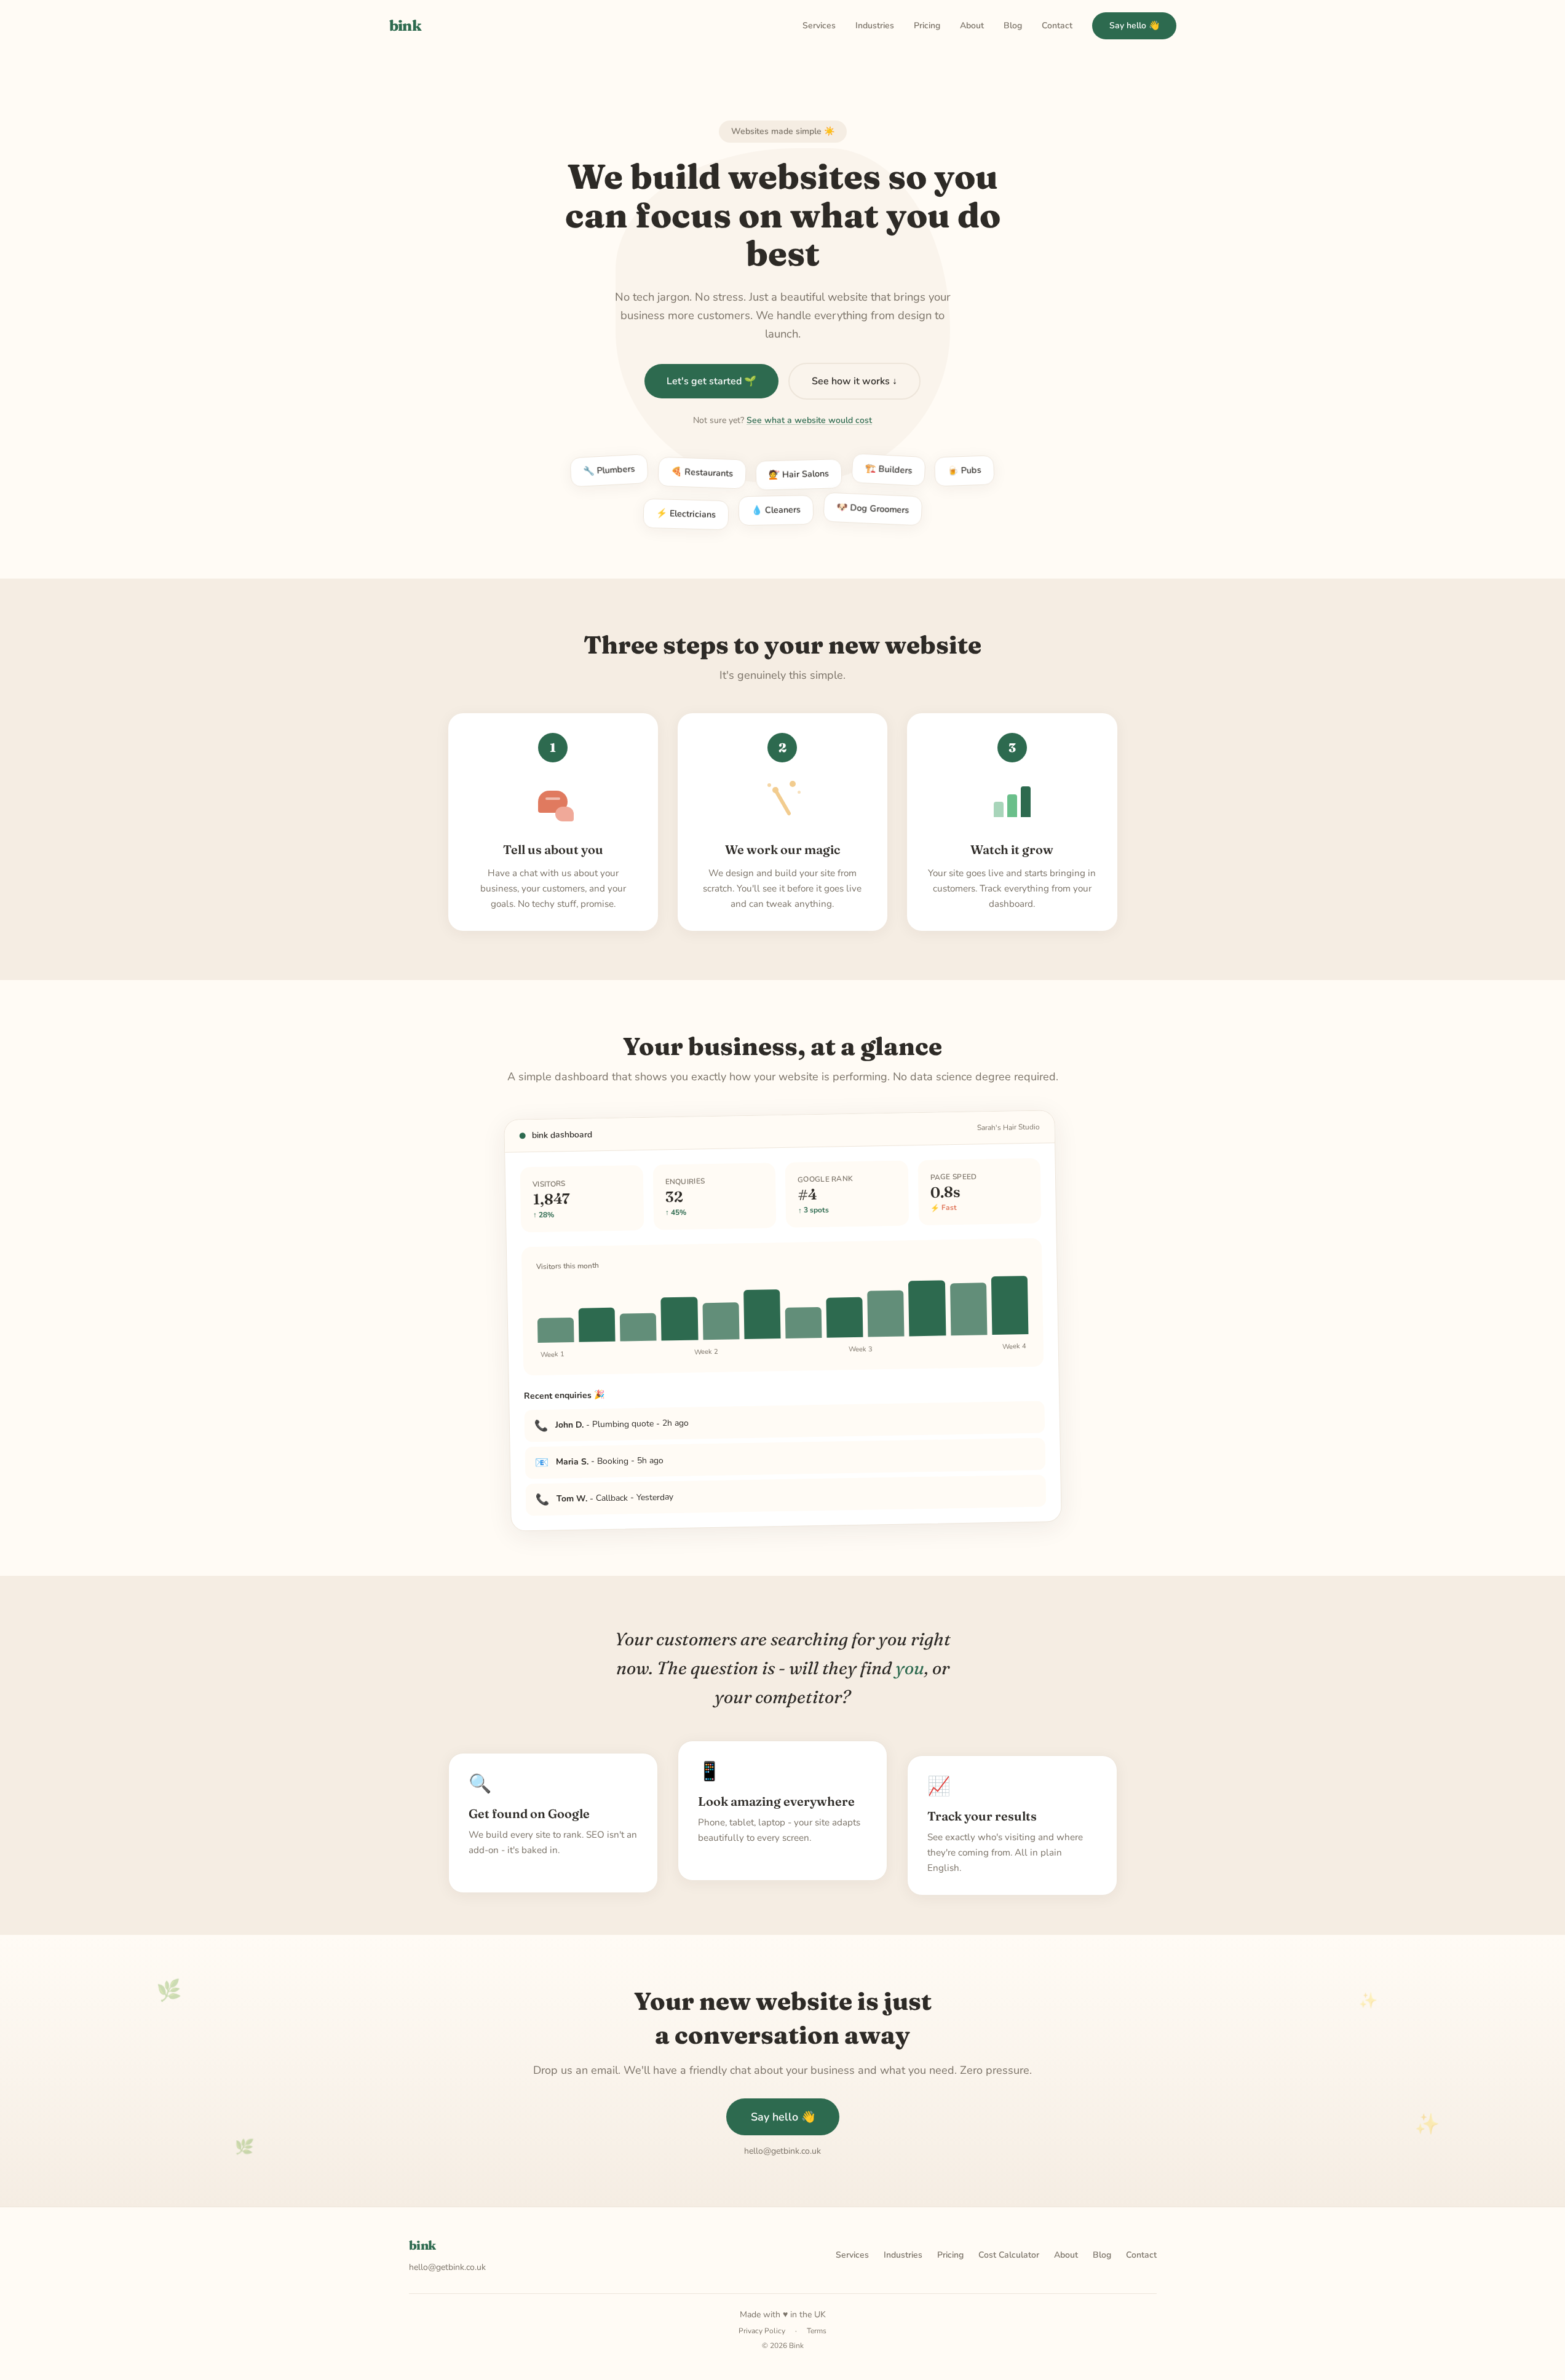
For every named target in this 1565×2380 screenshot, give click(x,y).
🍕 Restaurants (702, 470)
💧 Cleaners (776, 508)
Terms (817, 2331)
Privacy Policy (762, 2331)
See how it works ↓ (854, 381)
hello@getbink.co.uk (447, 2267)
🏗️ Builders (889, 471)
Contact (1057, 26)
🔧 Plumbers (609, 474)
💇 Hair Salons (799, 471)
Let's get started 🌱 (711, 381)
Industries (875, 26)
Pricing (927, 26)
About (972, 26)
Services (819, 26)
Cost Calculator (1009, 2255)
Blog (1013, 26)
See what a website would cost (809, 420)
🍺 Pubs (964, 469)
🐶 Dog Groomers (873, 509)
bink (406, 26)
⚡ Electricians (686, 512)
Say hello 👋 (1134, 26)
